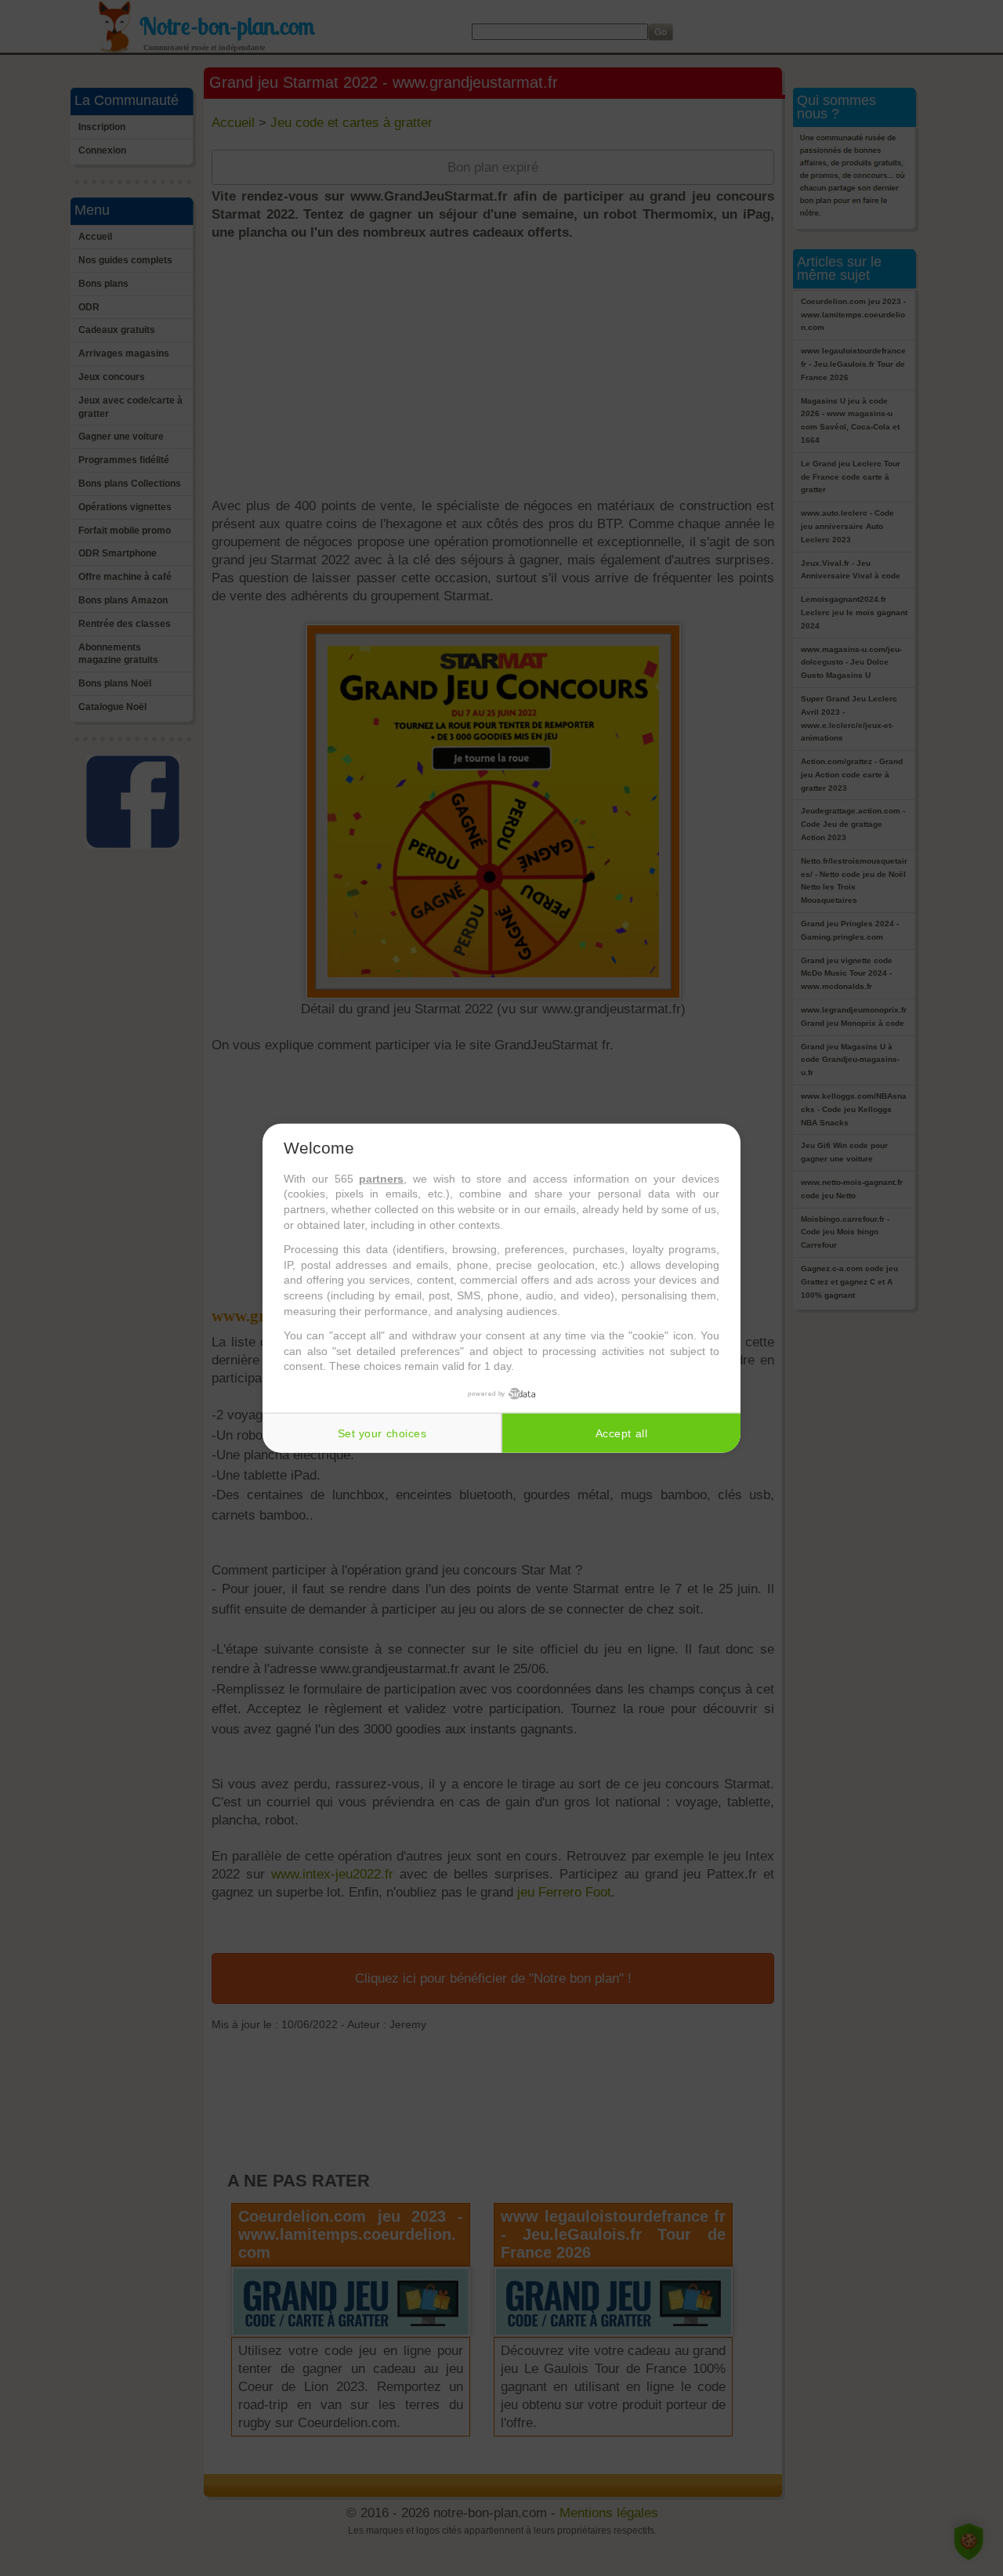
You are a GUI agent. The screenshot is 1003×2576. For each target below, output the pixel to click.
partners (381, 1179)
